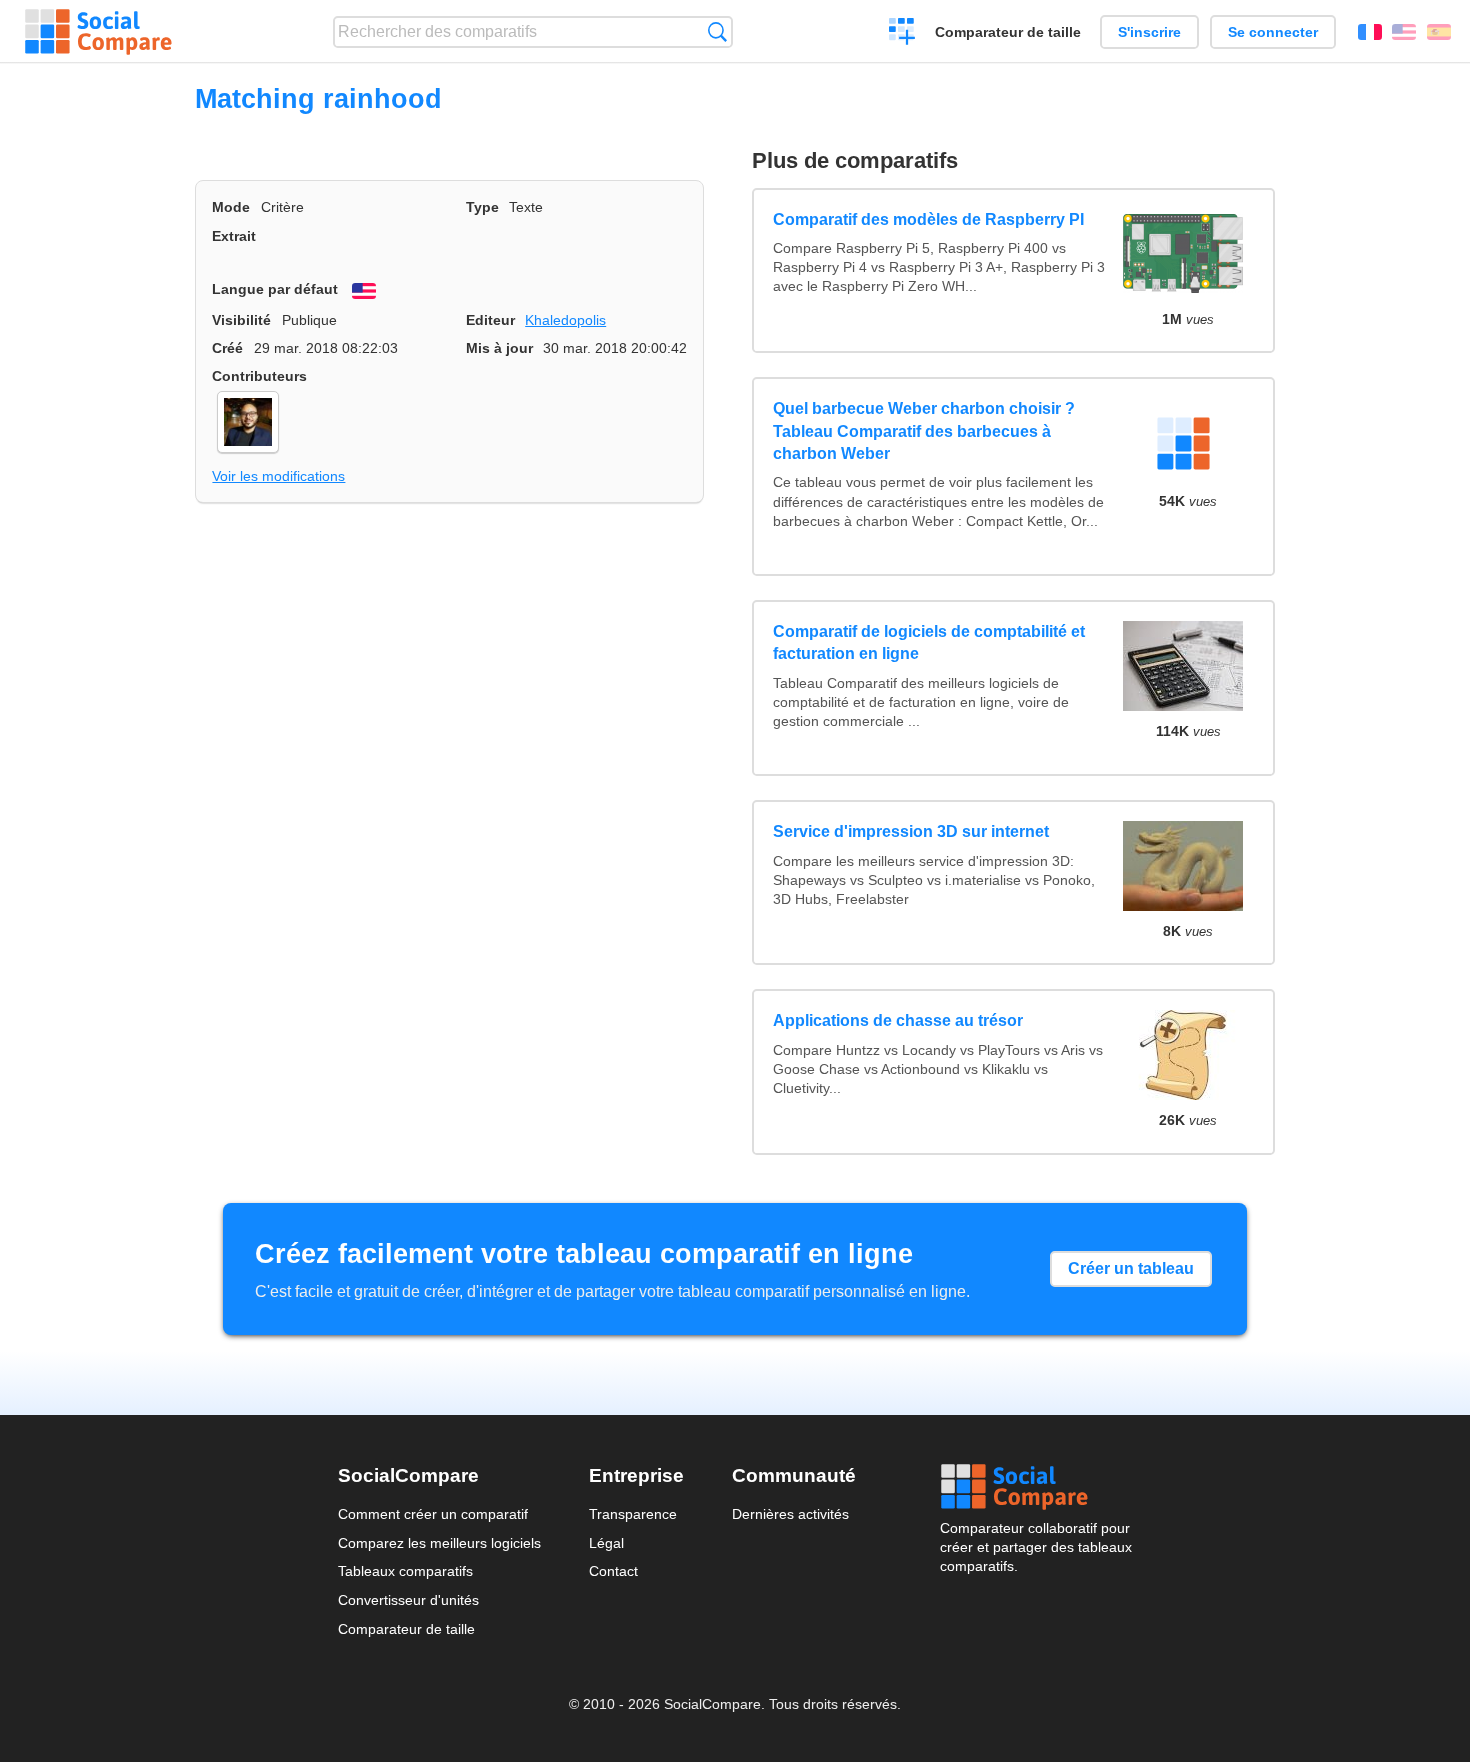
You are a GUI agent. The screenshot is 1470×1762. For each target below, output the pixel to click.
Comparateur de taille (1008, 32)
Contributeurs (259, 376)
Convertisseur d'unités (408, 1600)
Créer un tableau (1131, 1268)
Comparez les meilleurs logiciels (439, 1543)
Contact (613, 1571)
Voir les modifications (278, 476)
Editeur (490, 320)
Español (1439, 32)
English (1404, 32)
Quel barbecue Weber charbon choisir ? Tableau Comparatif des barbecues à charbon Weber (924, 431)
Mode (231, 207)
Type (482, 207)
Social (1036, 1487)
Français (1370, 32)
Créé (227, 348)
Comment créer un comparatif (433, 1514)
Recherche (717, 31)
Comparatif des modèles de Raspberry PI (928, 219)
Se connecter (1273, 32)
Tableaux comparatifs (405, 1571)
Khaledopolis (565, 320)
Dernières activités (790, 1514)
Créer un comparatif (902, 34)
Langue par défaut (275, 289)
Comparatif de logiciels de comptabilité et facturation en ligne (929, 642)
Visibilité (241, 320)
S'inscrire (1149, 32)
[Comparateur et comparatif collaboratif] (98, 32)
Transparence (633, 1514)
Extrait (234, 236)
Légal (606, 1543)
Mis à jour (499, 348)
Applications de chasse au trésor (898, 1020)
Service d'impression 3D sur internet (911, 831)
